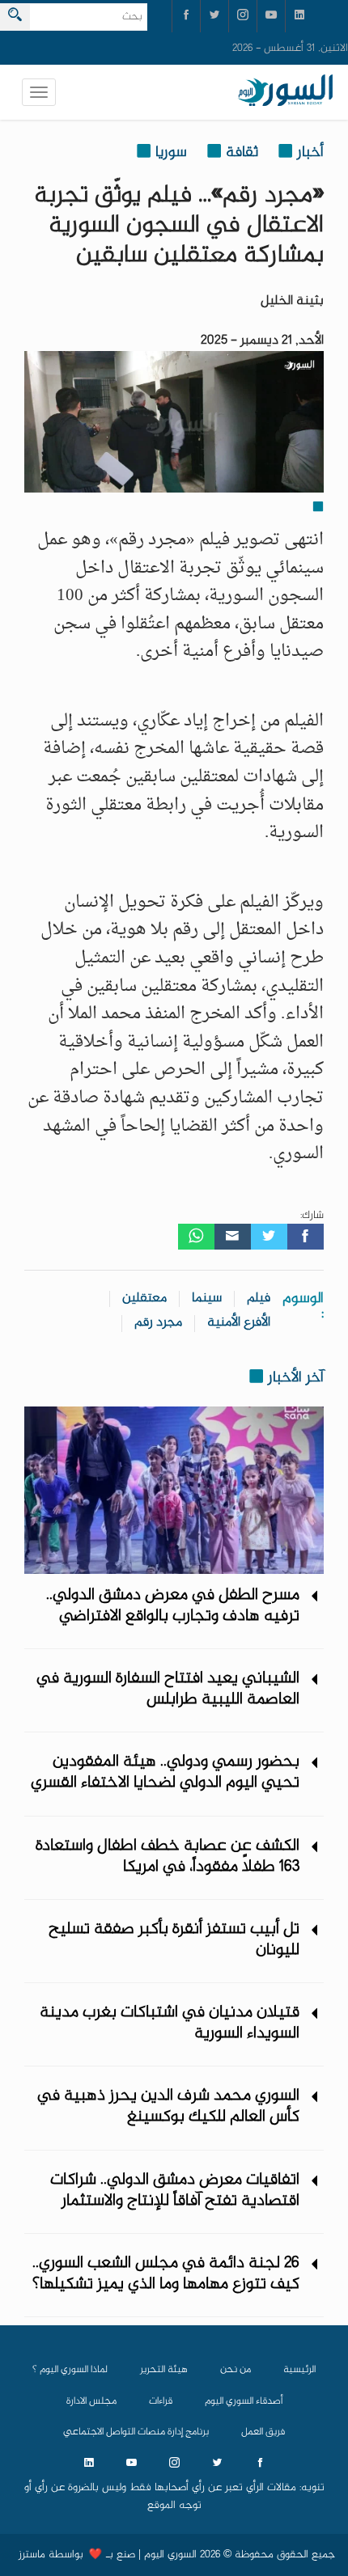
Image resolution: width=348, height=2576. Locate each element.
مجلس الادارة (91, 2401)
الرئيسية (299, 2370)
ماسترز (32, 2555)
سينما (207, 1299)
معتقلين (144, 1299)
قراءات (161, 2401)
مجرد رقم (158, 1323)
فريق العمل (263, 2432)
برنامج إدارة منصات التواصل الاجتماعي (136, 2432)
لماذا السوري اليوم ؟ (70, 2370)
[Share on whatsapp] (196, 1237)
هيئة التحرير (164, 2370)
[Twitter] (269, 1237)
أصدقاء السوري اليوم (244, 2401)
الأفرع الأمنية (239, 1323)
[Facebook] (306, 1237)
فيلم (259, 1299)
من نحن (236, 2370)
